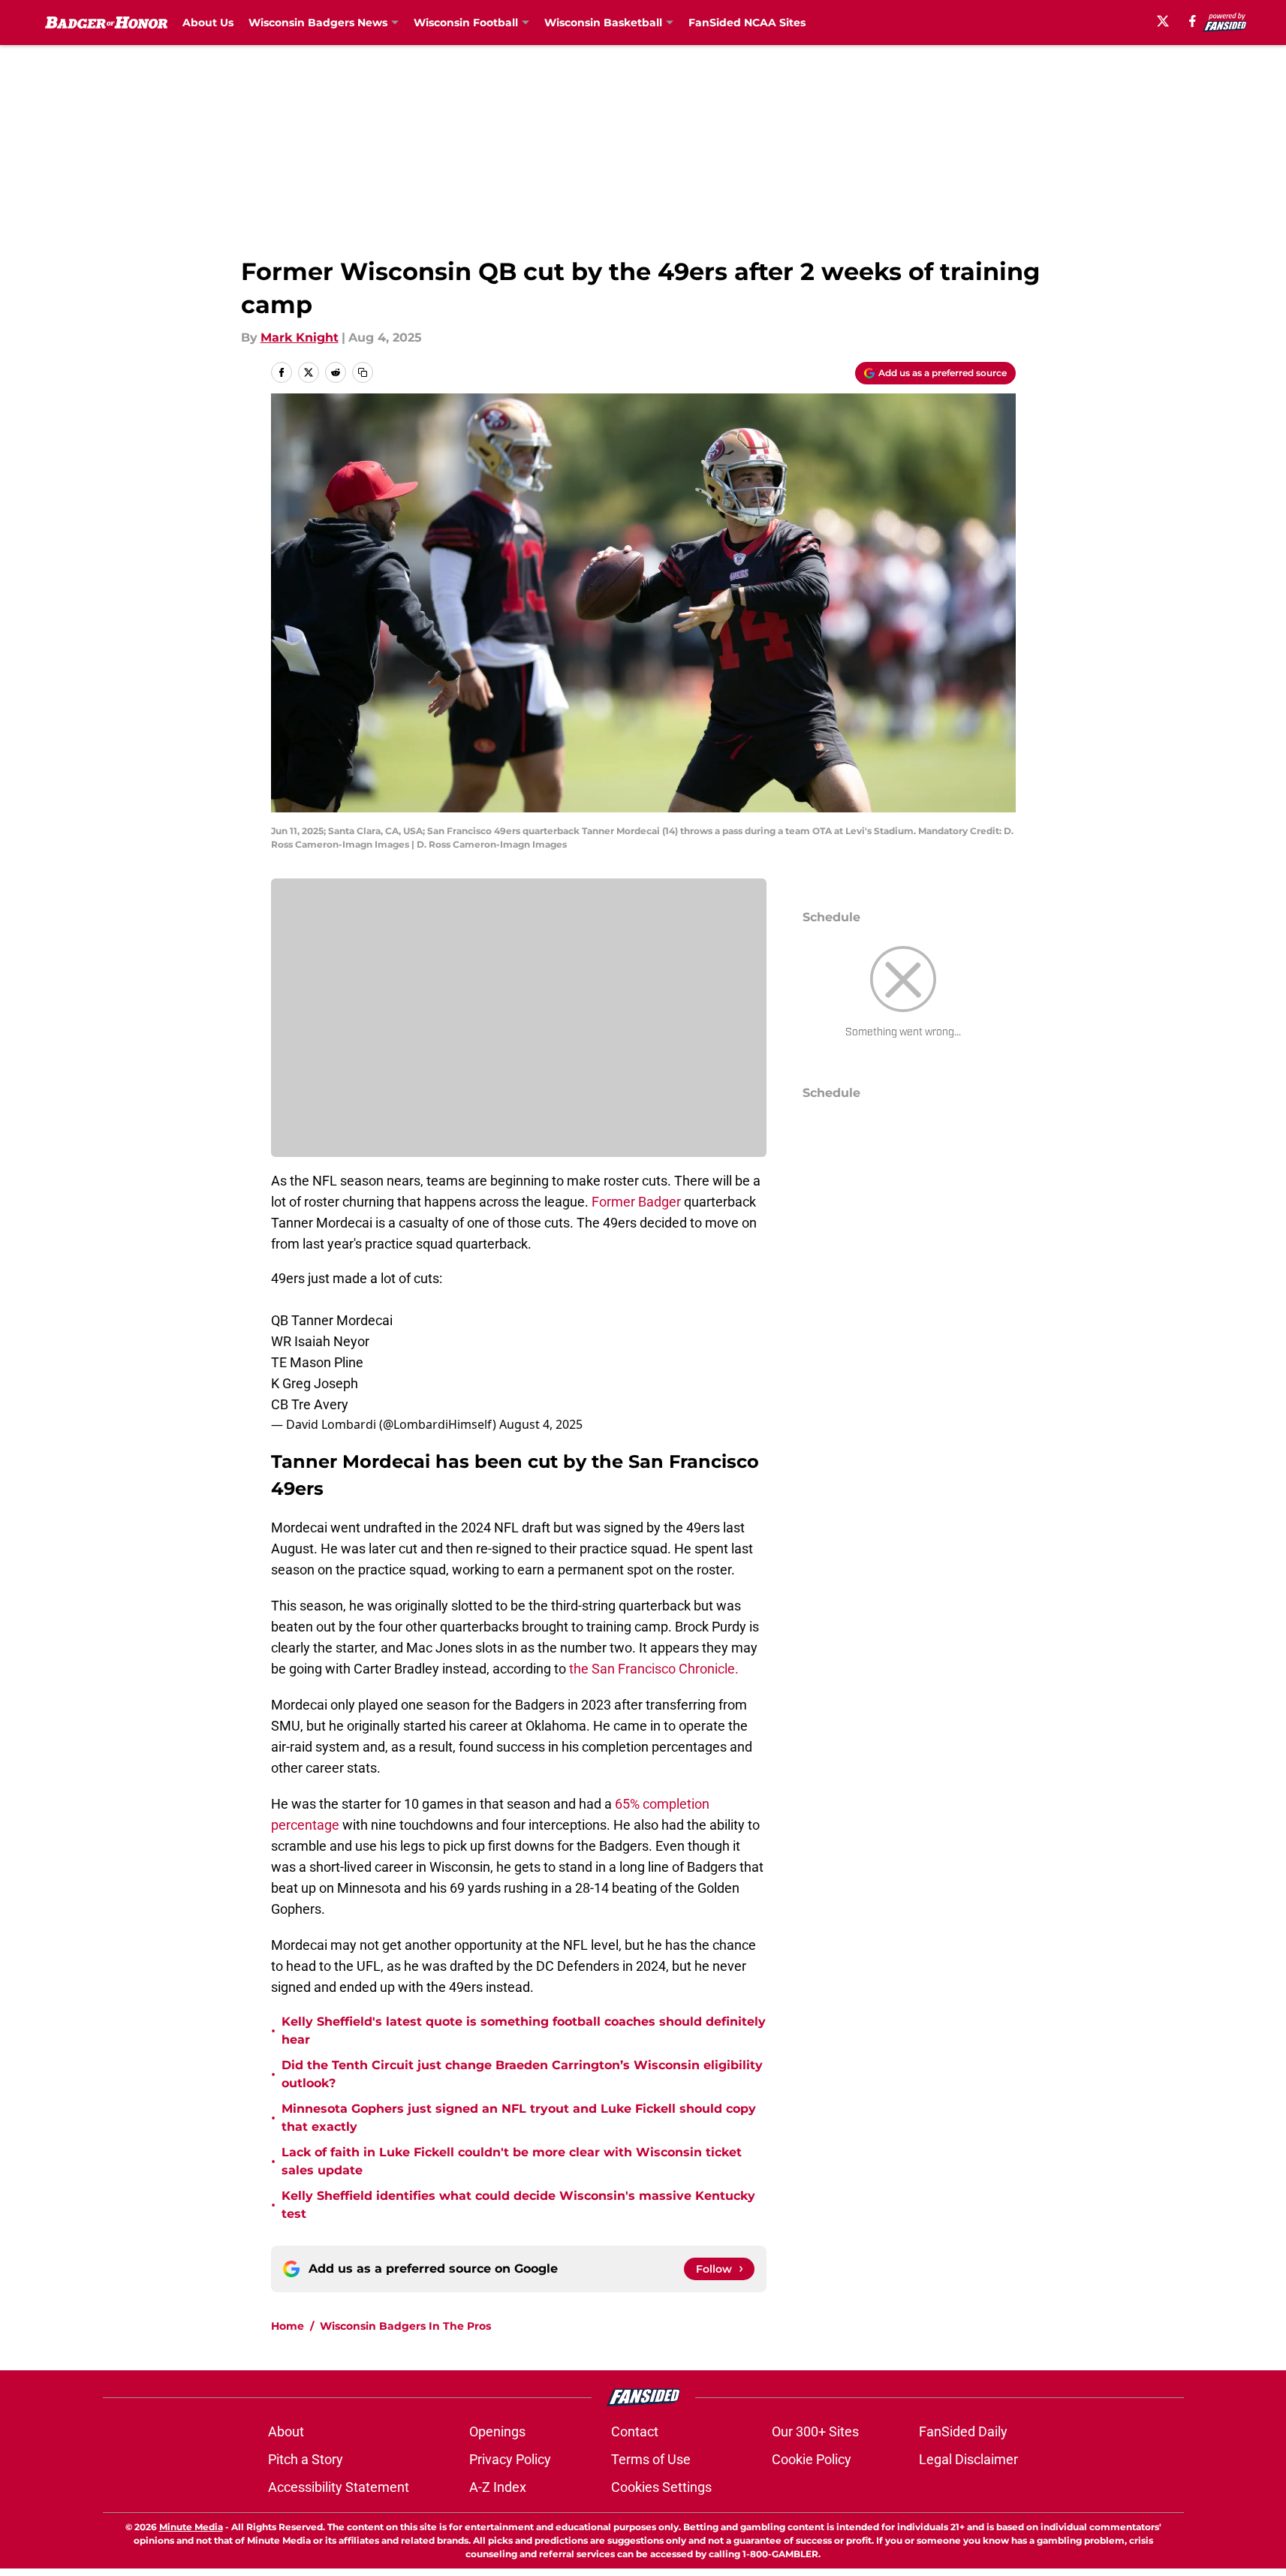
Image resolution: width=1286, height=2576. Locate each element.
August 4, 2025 (541, 1424)
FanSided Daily (963, 2431)
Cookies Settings (661, 2487)
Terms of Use (651, 2459)
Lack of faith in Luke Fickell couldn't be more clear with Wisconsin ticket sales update (512, 2161)
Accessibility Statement (339, 2487)
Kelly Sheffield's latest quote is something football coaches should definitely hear (524, 2031)
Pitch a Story (306, 2459)
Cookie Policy (812, 2459)
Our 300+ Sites (815, 2431)
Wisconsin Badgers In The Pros (405, 2326)
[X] (1163, 21)
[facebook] (1193, 21)
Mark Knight (300, 337)
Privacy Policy (510, 2459)
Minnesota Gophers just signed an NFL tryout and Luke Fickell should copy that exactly (519, 2118)
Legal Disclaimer (968, 2459)
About (286, 2431)
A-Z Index (498, 2487)
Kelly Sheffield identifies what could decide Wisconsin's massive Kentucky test (518, 2205)
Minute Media (191, 2527)
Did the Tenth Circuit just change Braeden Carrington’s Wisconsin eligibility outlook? (522, 2074)
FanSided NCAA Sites (747, 23)
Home (288, 2326)
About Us (208, 23)
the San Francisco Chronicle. (654, 1669)
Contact (635, 2431)
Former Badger (636, 1202)
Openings (497, 2431)
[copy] (363, 372)
